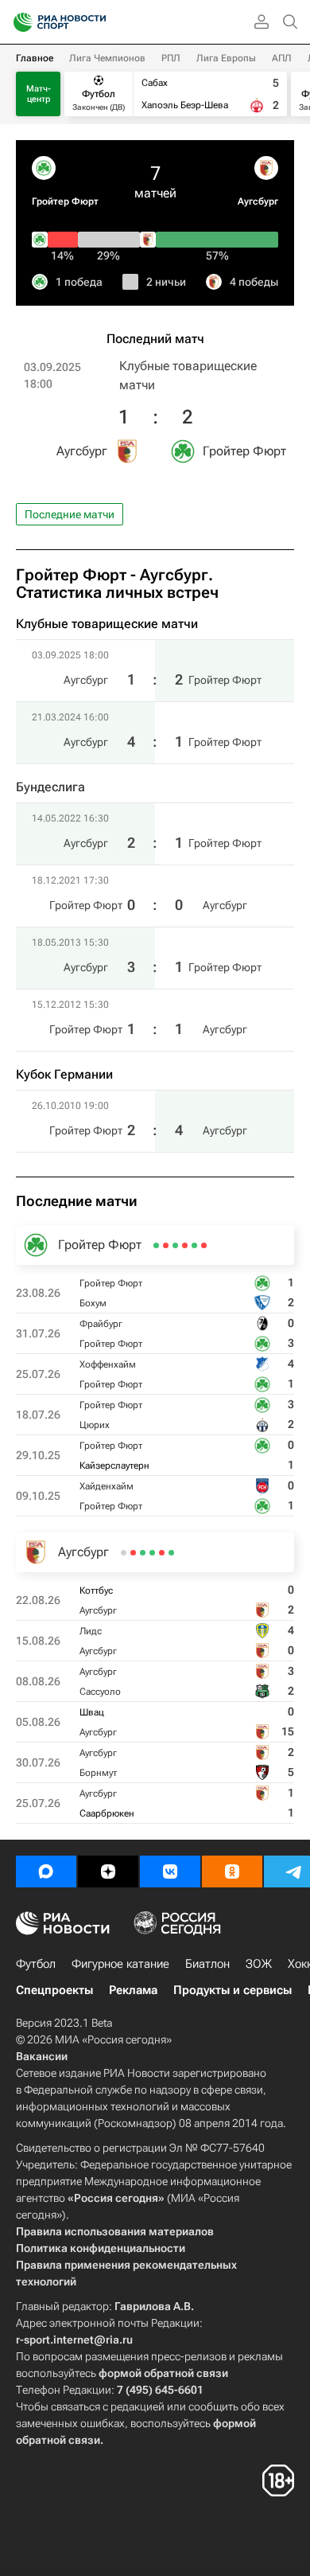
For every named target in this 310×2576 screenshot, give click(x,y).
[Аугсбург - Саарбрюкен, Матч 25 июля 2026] (124, 1553)
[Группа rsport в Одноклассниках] (232, 1872)
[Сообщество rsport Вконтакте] (170, 1872)
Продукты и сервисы (232, 1990)
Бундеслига (50, 787)
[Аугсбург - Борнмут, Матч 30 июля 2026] (133, 1553)
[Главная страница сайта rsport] (95, 22)
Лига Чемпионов (107, 58)
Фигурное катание (120, 1964)
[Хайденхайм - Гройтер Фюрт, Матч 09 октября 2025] (156, 1245)
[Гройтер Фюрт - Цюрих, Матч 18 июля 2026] (175, 1245)
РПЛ (171, 58)
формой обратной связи (163, 2373)
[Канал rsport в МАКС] (46, 1872)
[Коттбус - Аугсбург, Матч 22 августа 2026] (171, 1553)
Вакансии (42, 2056)
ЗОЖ (259, 1964)
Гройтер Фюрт (65, 201)
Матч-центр (39, 94)
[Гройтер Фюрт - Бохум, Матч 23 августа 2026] (204, 1245)
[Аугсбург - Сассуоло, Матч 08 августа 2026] (152, 1553)
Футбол (36, 1964)
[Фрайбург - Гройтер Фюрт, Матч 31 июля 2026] (194, 1245)
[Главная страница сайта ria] (18, 22)
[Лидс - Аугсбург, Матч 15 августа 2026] (162, 1553)
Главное (35, 58)
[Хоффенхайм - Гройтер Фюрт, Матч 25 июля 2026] (185, 1245)
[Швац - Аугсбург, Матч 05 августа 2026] (143, 1553)
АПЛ (282, 58)
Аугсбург (258, 201)
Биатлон (207, 1964)
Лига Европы (226, 58)
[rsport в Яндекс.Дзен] (108, 1872)
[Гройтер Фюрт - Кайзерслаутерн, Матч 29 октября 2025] (166, 1245)
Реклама (133, 1990)
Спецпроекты (54, 1990)
